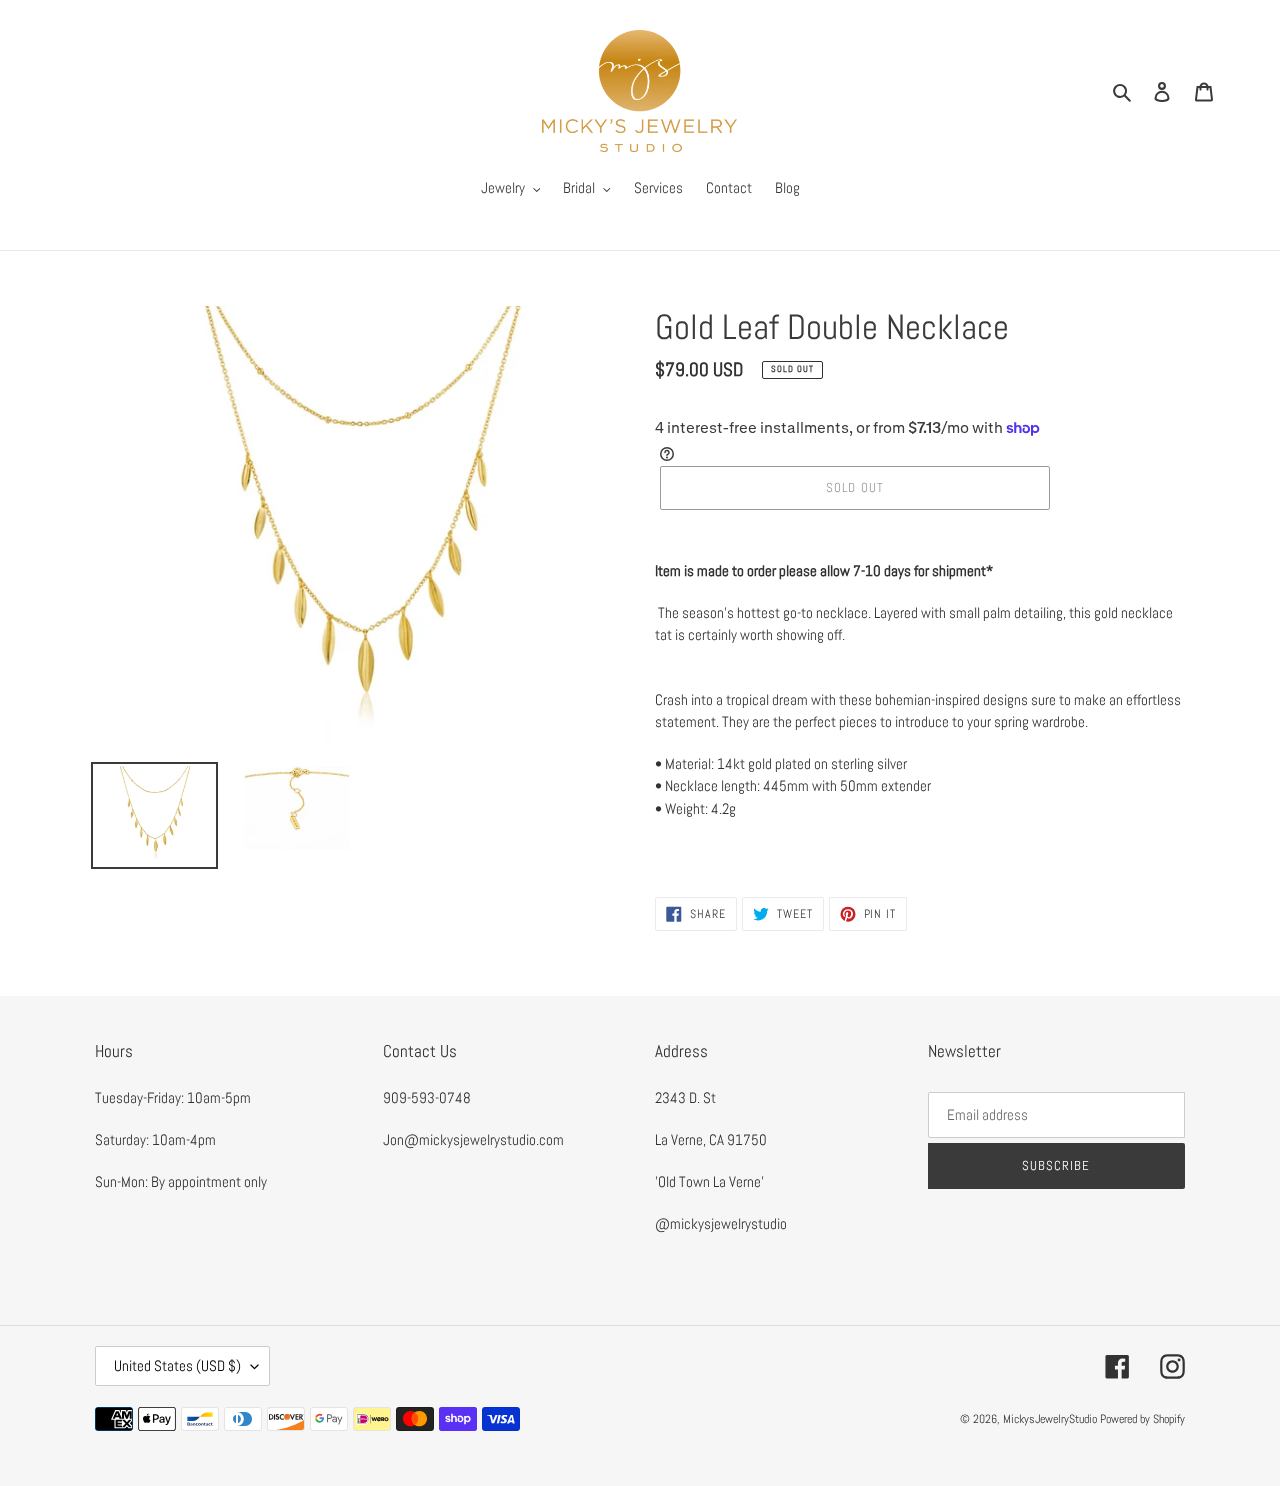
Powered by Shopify (1142, 1419)
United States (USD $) (177, 1365)
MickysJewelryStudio (1050, 1419)
